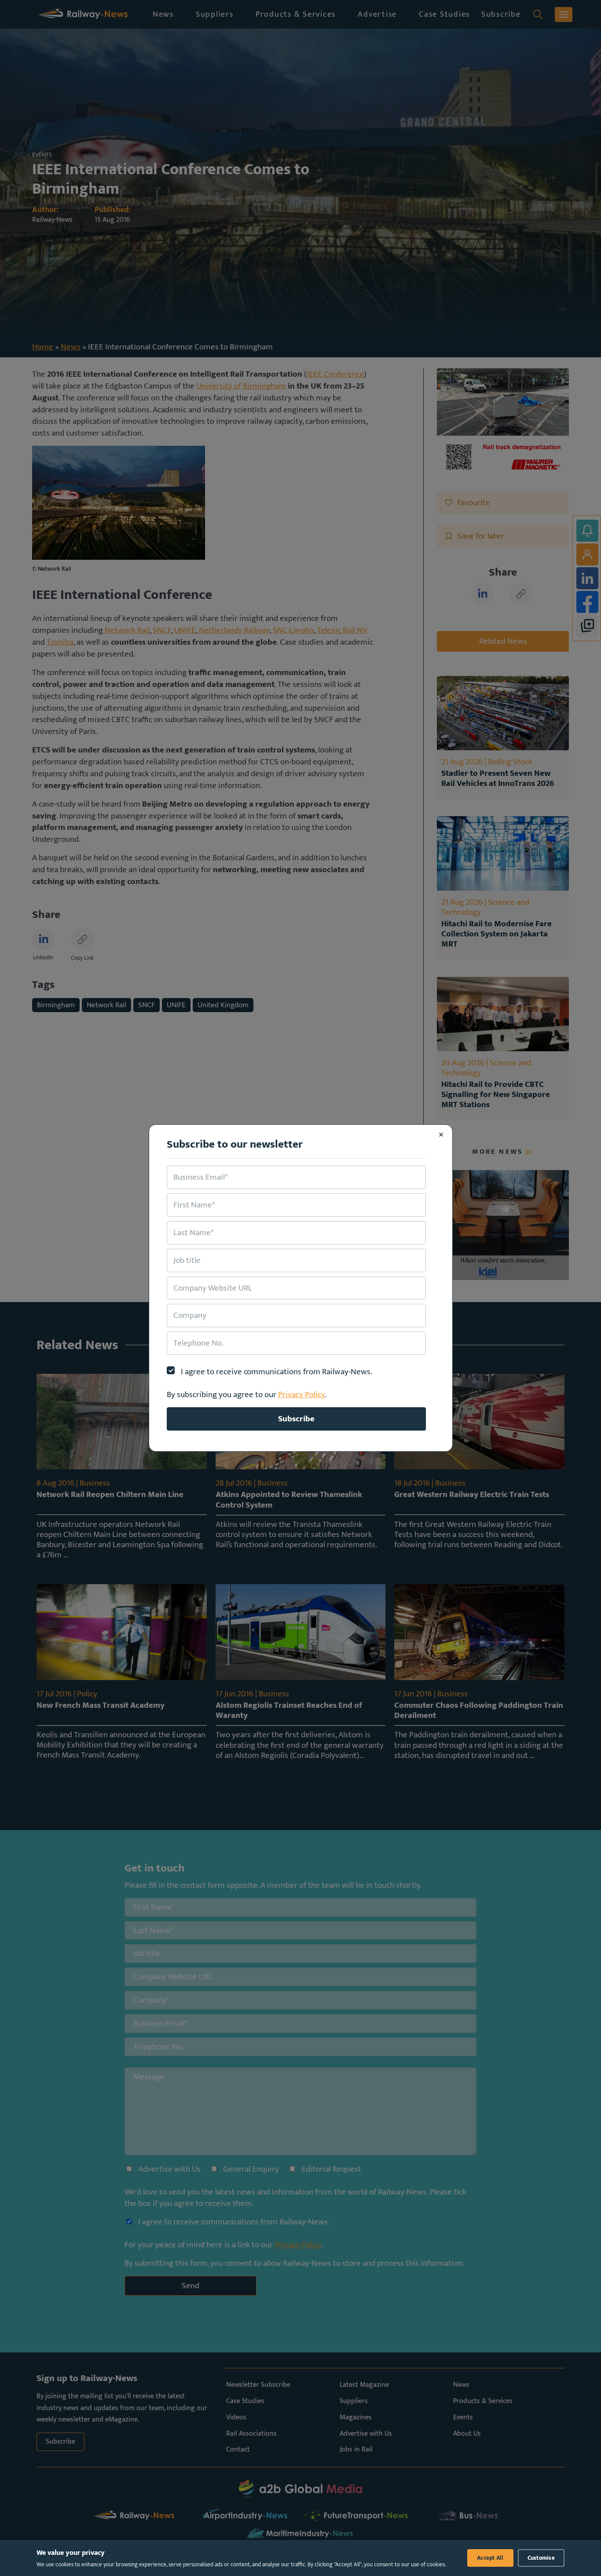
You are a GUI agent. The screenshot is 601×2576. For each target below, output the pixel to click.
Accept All (490, 2558)
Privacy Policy (301, 1394)
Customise (541, 2558)
